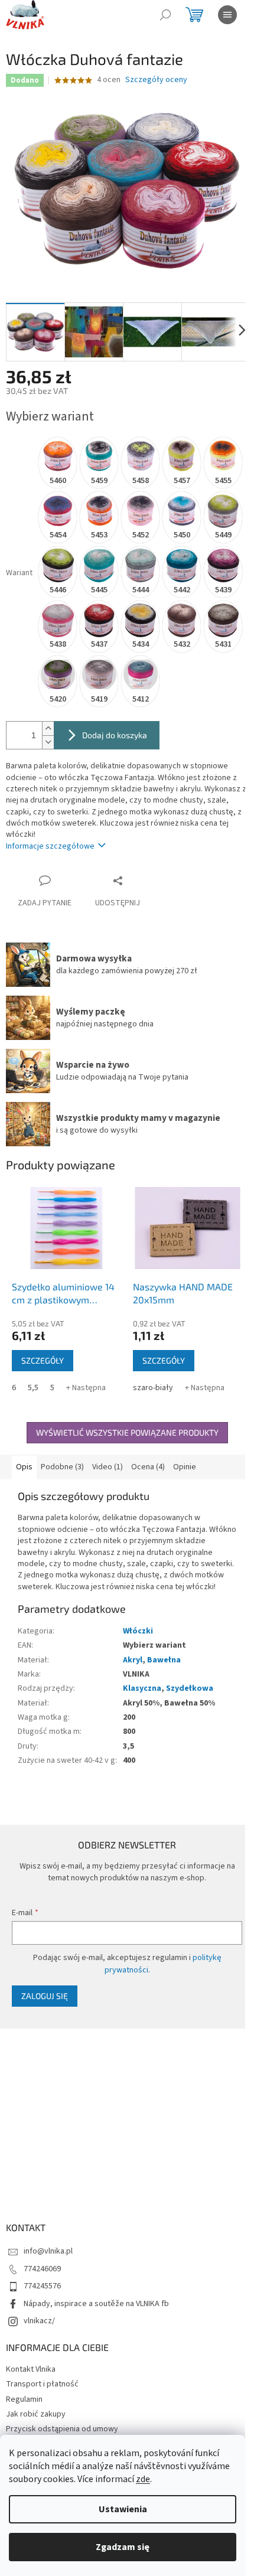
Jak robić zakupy (36, 2414)
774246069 (42, 2269)
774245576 (42, 2286)
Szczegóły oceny (156, 80)
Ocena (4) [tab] (148, 1467)
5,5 (33, 1388)
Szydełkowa (190, 1688)
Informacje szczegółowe (50, 846)
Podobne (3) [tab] (62, 1467)
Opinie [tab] (185, 1467)
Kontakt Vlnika (31, 2369)
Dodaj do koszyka (115, 735)
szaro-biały (153, 1388)
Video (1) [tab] (108, 1467)
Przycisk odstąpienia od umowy (62, 2429)
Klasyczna (142, 1688)
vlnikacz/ (39, 2321)
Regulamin (24, 2399)
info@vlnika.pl (48, 2251)
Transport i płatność (42, 2384)
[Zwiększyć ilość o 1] (48, 728)
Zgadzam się (123, 2547)
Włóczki (138, 1631)
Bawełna (164, 1660)
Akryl (133, 1660)
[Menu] (227, 15)
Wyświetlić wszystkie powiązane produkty (127, 1432)
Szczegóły (43, 1360)
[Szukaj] (165, 15)
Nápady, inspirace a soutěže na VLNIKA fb (96, 2304)
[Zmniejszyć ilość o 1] (48, 742)
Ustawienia (123, 2509)
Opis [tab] (24, 1467)
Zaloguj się (45, 1996)
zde (143, 2479)
